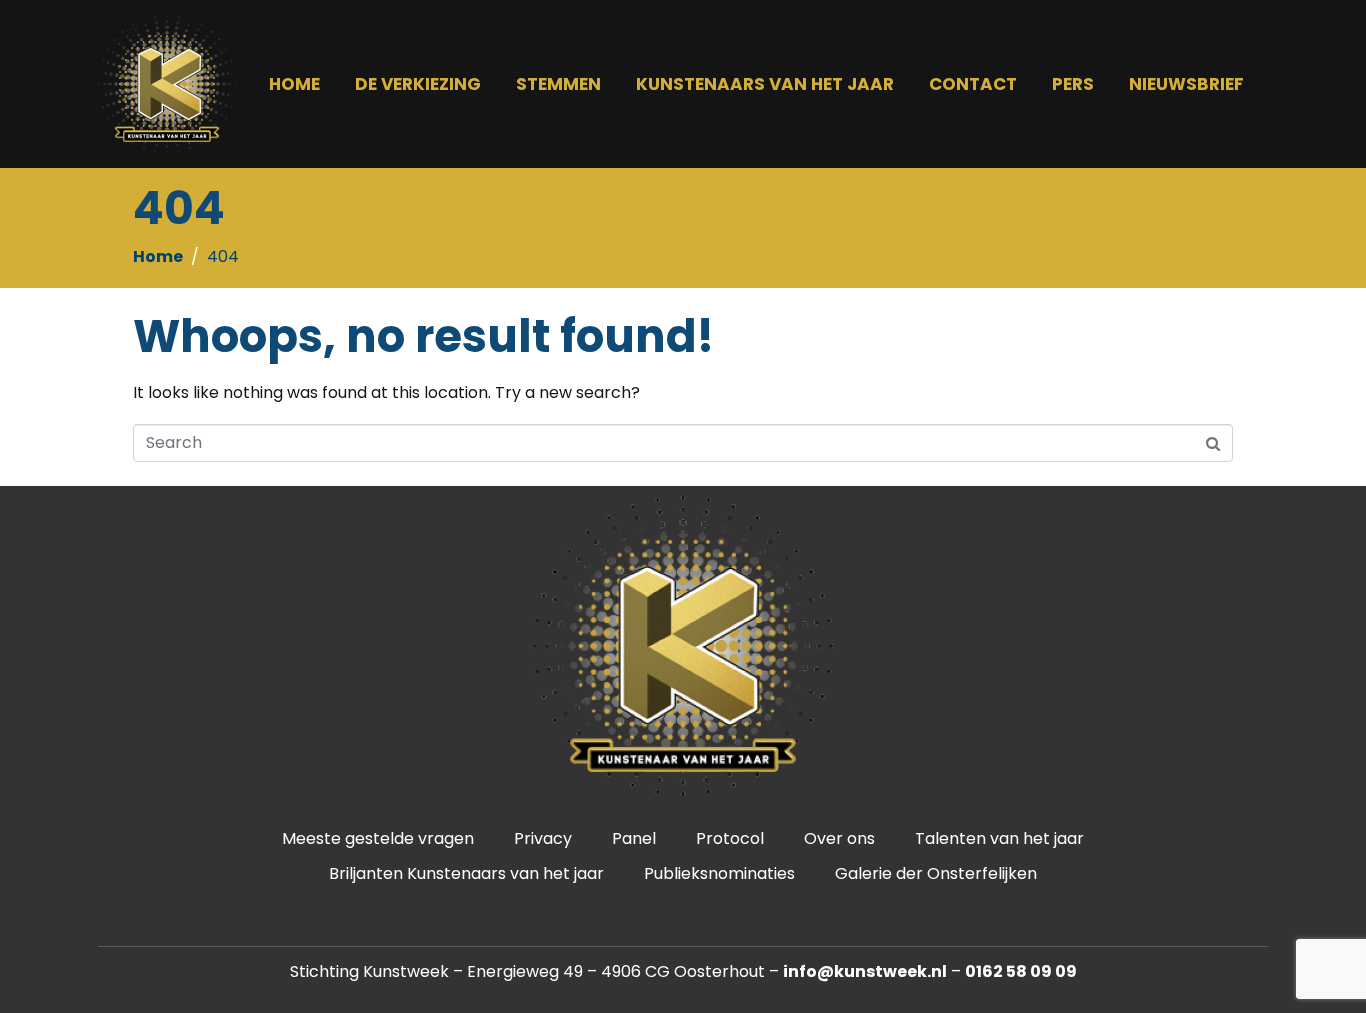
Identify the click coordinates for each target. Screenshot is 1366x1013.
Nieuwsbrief (1186, 84)
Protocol (730, 838)
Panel (634, 838)
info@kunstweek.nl (865, 971)
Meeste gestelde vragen (378, 838)
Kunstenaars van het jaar (765, 84)
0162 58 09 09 (1021, 971)
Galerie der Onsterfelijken (936, 873)
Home (294, 84)
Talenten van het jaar (999, 838)
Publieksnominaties (719, 873)
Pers (1073, 84)
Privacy (543, 838)
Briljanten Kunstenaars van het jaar (466, 873)
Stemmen (558, 84)
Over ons (839, 838)
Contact (973, 84)
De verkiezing (418, 84)
